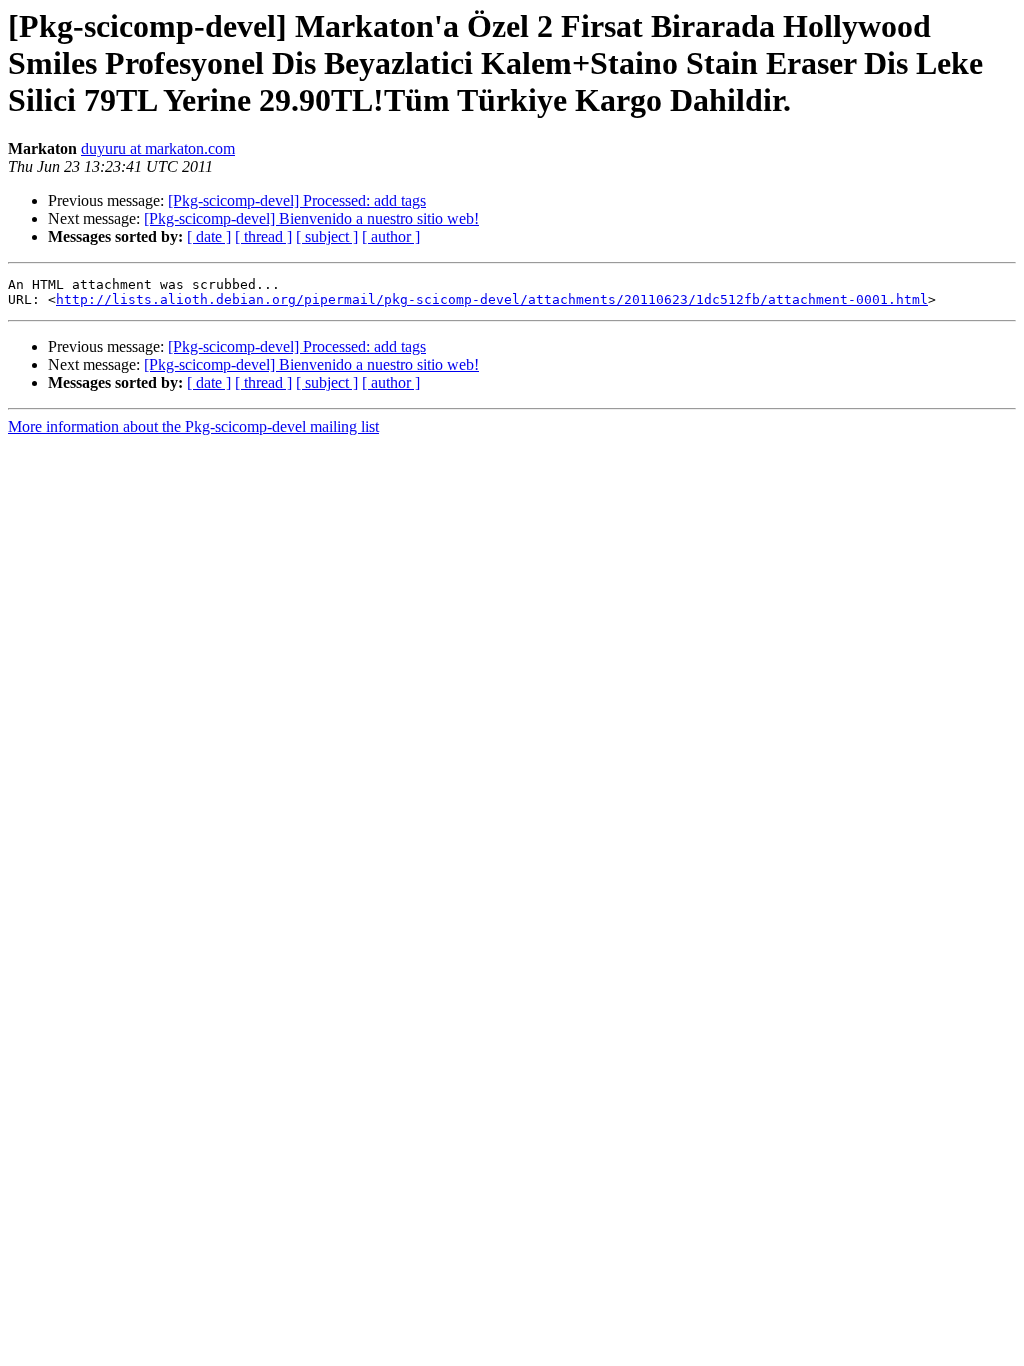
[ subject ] (327, 236)
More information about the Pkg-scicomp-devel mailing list (193, 426)
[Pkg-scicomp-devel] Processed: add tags (297, 200)
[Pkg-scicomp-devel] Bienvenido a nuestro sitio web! (311, 218)
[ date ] (209, 236)
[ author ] (391, 236)
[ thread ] (263, 236)
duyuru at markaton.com (158, 148)
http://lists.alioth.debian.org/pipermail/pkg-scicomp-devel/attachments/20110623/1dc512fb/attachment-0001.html (492, 299)
